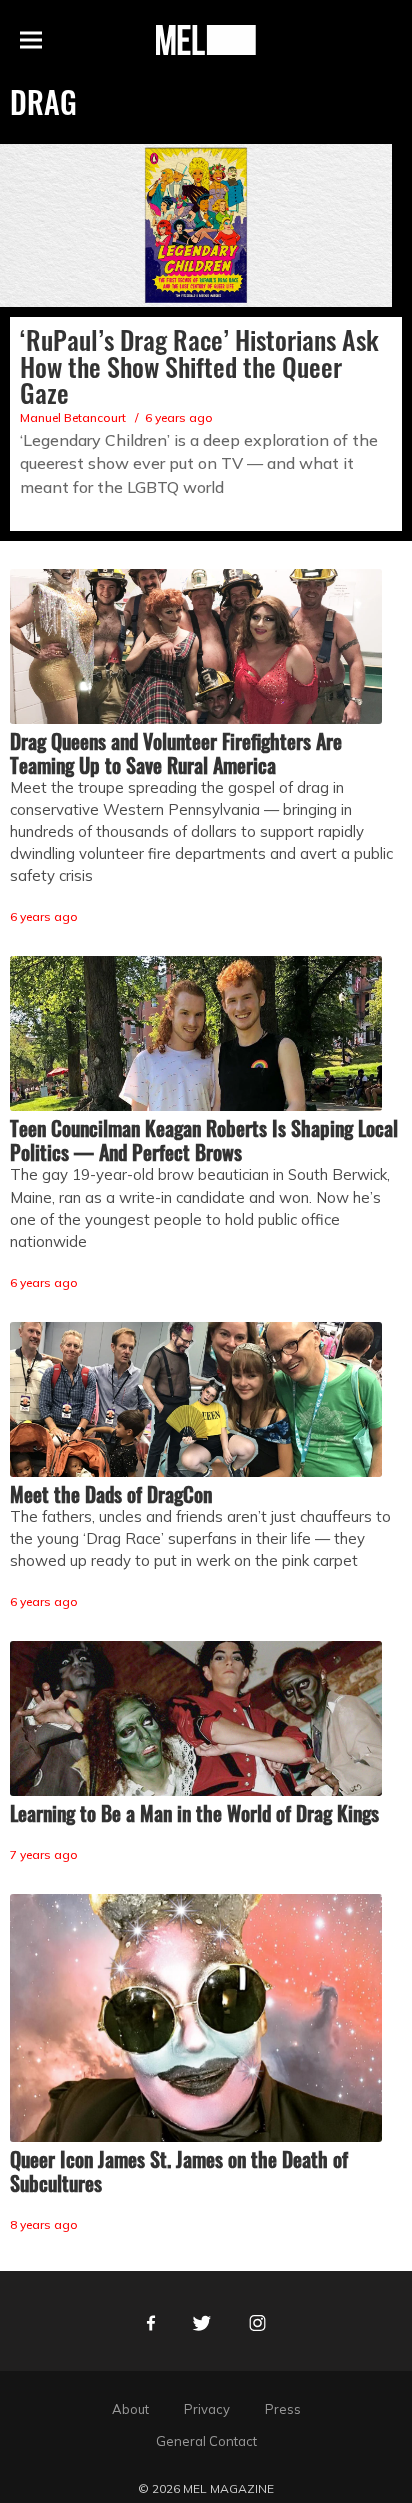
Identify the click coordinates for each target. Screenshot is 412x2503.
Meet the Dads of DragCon (111, 1494)
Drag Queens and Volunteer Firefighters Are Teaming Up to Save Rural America (176, 753)
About (130, 2409)
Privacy (207, 2409)
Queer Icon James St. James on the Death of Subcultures (179, 2171)
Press (283, 2409)
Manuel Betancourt (73, 417)
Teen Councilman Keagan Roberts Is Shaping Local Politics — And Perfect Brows (204, 1140)
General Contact (206, 2441)
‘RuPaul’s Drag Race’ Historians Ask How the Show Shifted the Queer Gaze (199, 366)
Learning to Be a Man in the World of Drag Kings (194, 1813)
